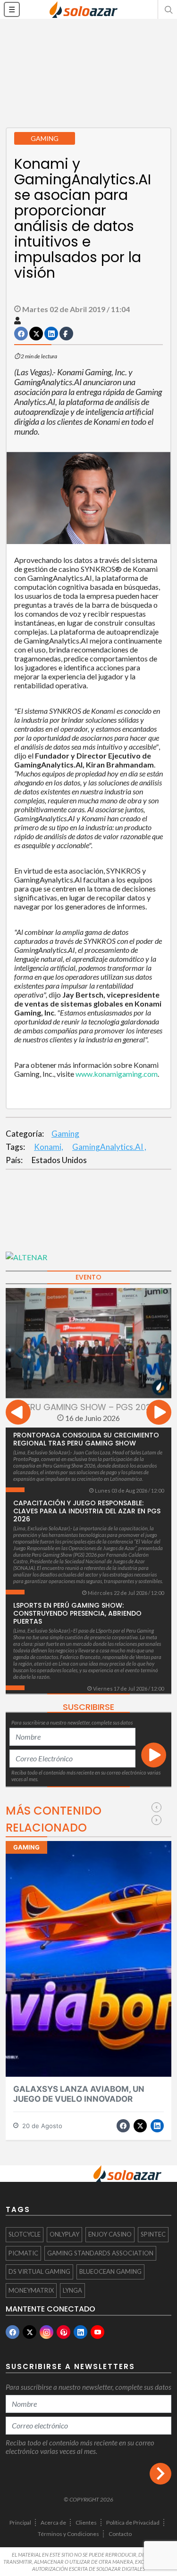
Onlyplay (64, 2234)
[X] (29, 2332)
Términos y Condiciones (68, 2534)
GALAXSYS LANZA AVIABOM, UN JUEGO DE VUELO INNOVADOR (79, 2094)
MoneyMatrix (31, 2290)
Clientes (86, 2522)
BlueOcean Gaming (110, 2271)
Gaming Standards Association (100, 2253)
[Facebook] (13, 2332)
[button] (168, 9)
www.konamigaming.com (117, 1074)
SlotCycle (25, 2234)
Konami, (49, 1147)
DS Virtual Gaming (39, 2271)
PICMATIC (23, 2253)
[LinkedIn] (80, 2332)
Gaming (65, 1134)
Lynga (72, 2290)
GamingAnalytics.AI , (109, 1147)
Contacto (120, 2534)
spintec (153, 2234)
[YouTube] (97, 2332)
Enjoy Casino (110, 2234)
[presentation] (18, 1414)
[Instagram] (46, 2332)
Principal (20, 2522)
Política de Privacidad (133, 2522)
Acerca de (53, 2522)
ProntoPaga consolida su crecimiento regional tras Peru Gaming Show (86, 1439)
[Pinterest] (63, 2332)
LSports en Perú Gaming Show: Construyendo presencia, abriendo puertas (77, 1613)
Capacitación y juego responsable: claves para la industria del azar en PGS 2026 (87, 1511)
